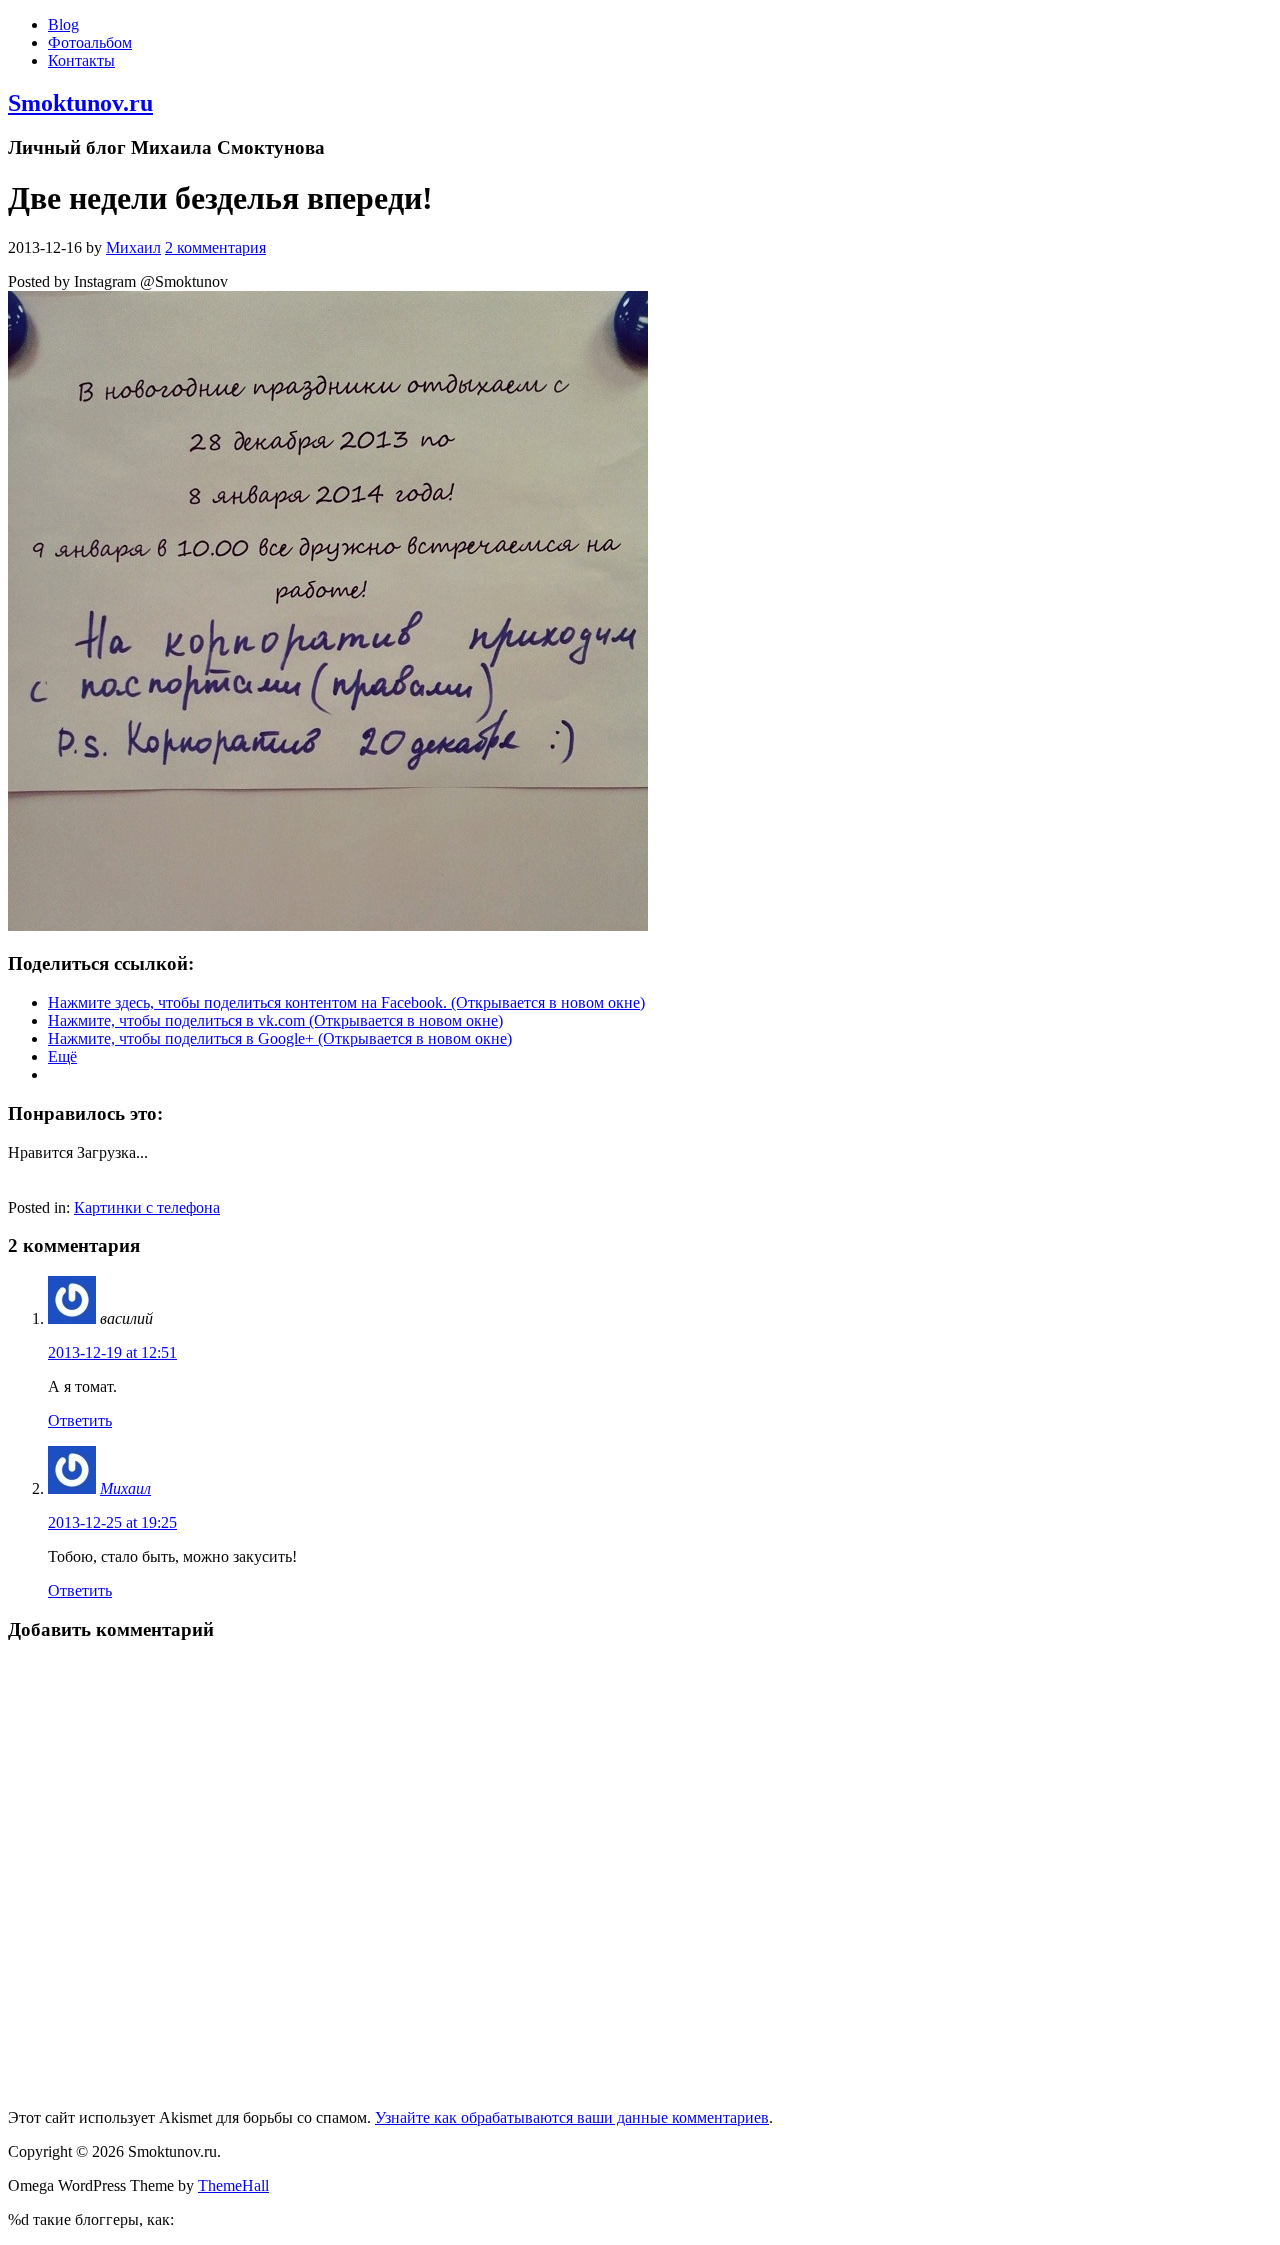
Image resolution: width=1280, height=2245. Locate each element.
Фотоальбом (90, 42)
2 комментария (215, 247)
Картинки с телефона (147, 1207)
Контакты (81, 60)
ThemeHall (233, 2185)
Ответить (80, 1420)
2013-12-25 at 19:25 (112, 1522)
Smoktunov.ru (80, 103)
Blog (63, 24)
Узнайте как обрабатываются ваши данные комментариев (572, 2117)
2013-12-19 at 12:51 (112, 1352)
